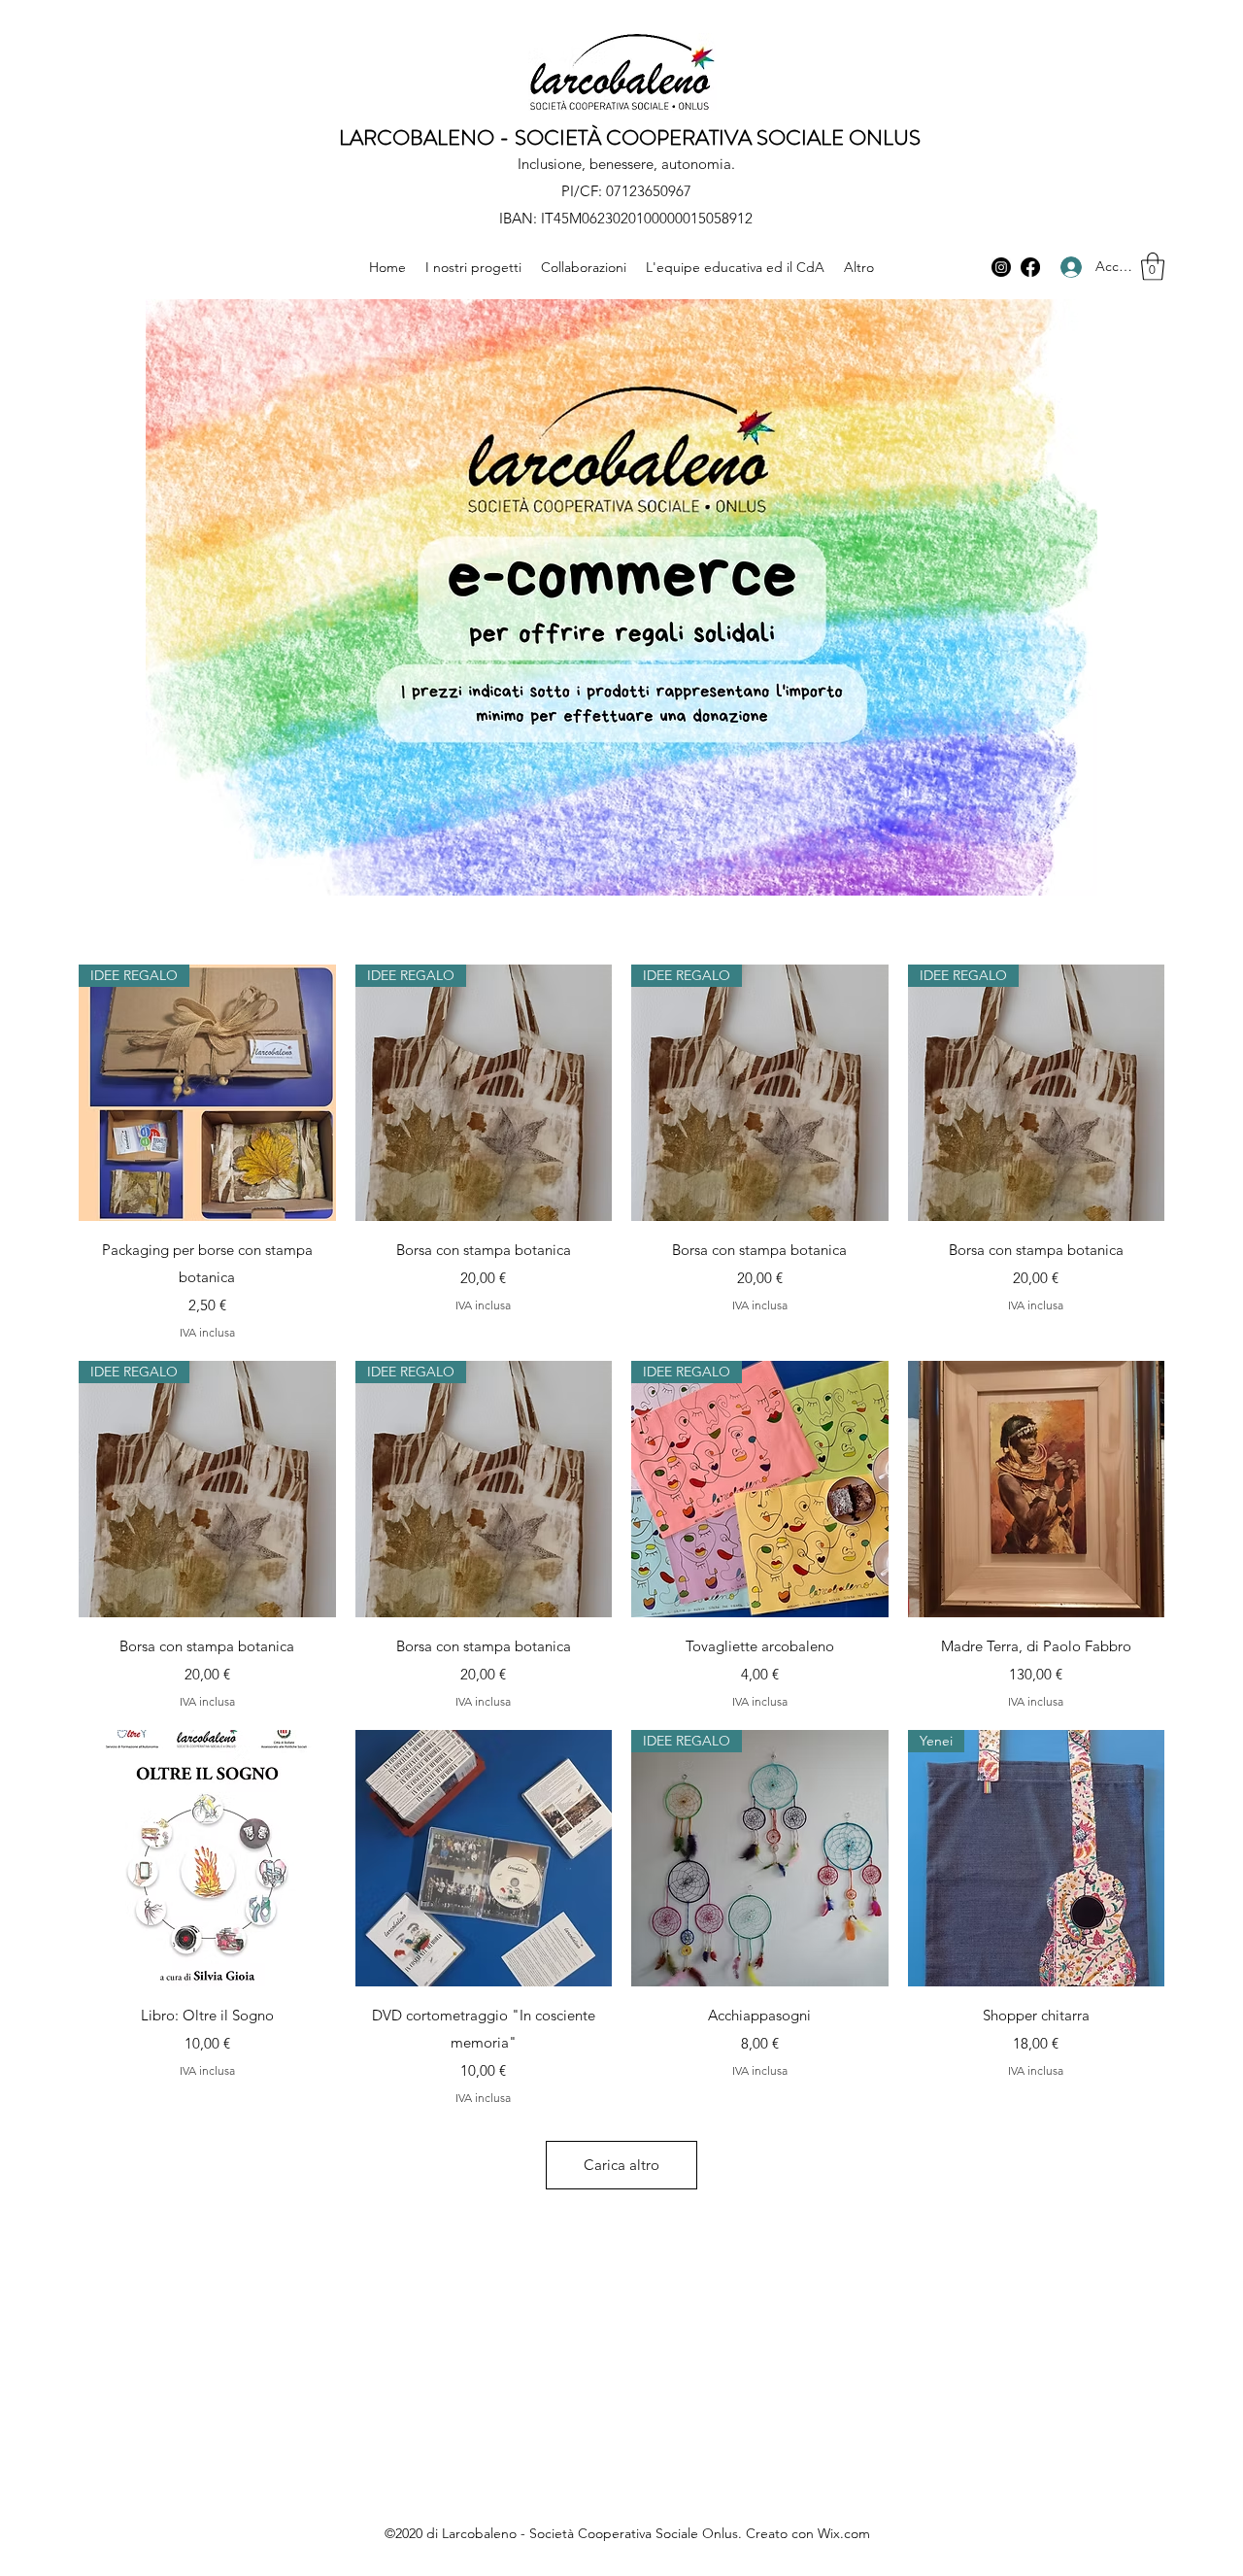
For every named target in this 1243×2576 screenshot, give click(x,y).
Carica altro (621, 2165)
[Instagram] (1001, 267)
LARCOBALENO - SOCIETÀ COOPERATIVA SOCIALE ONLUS (630, 137)
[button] (1153, 267)
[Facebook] (1030, 267)
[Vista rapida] (1037, 1490)
